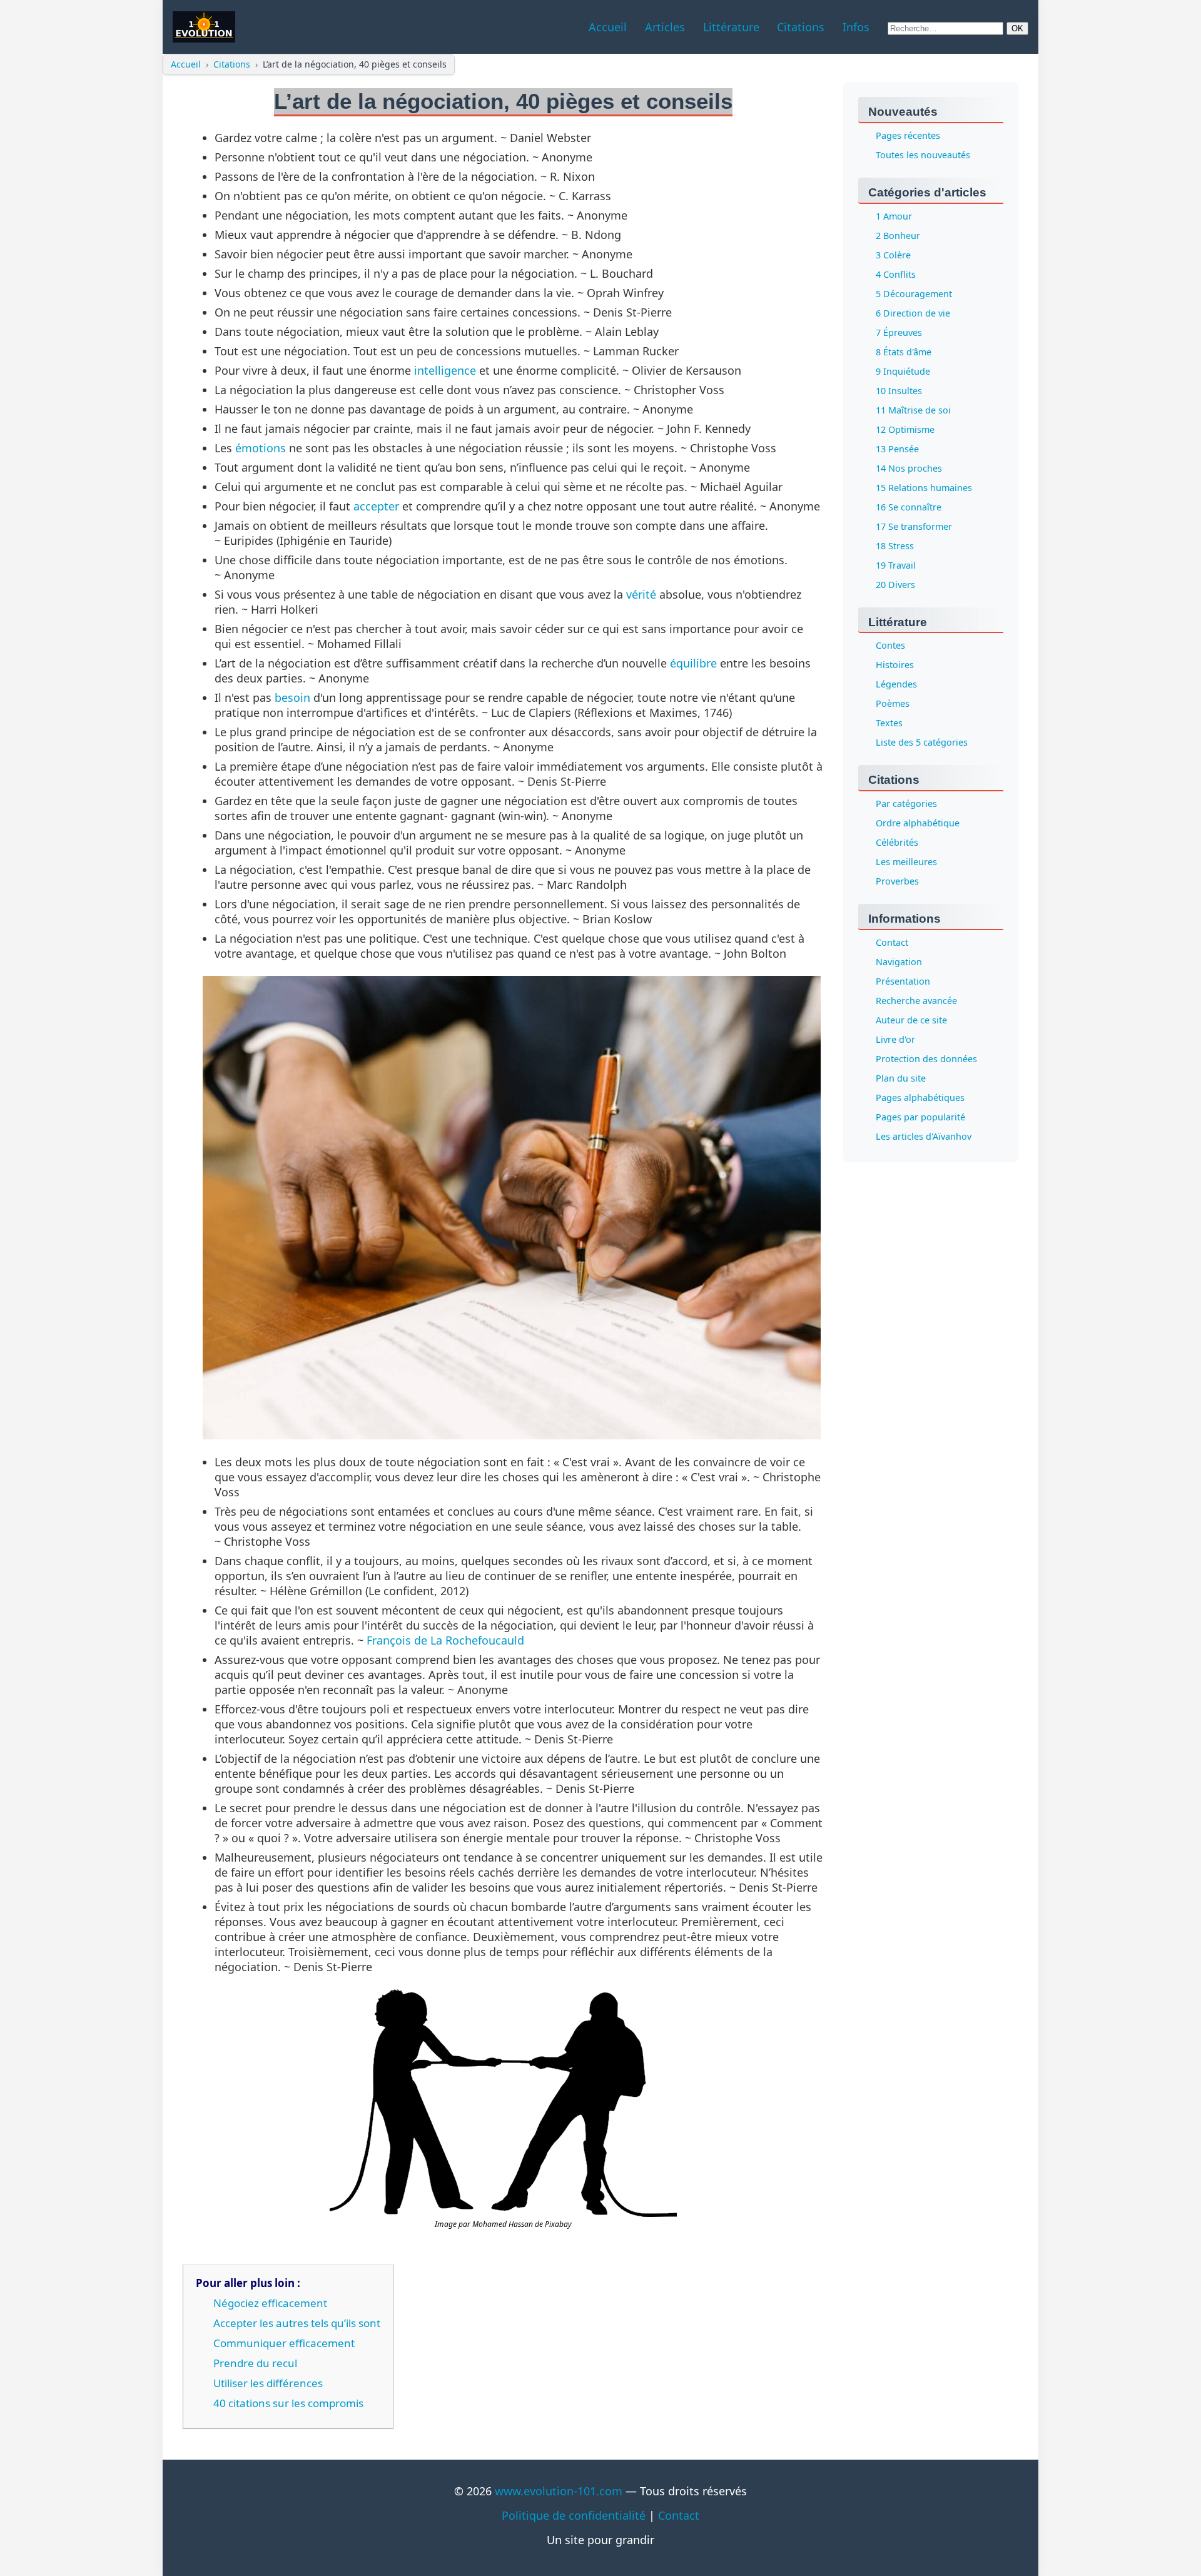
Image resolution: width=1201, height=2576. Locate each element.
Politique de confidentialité (574, 2515)
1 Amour (894, 216)
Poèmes (893, 704)
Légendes (896, 685)
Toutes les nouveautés (923, 155)
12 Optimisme (905, 429)
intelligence (445, 370)
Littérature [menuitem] (731, 27)
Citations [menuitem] (801, 27)
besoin (292, 697)
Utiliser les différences (268, 2383)
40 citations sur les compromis (288, 2403)
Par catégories (906, 804)
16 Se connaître (909, 507)
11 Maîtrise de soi (913, 410)
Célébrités (897, 843)
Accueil (186, 64)
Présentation (903, 982)
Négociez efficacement (270, 2303)
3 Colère (893, 255)
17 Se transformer (914, 526)
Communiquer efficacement (284, 2343)
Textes (889, 723)
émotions (261, 448)
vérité (641, 594)
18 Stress (895, 546)
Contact (892, 943)
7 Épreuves (899, 332)
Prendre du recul (255, 2363)
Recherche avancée (916, 1001)
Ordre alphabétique (918, 824)
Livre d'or (895, 1040)
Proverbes (897, 882)
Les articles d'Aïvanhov (924, 1137)
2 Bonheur (898, 236)
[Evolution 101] (204, 27)
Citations (232, 64)
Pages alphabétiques (920, 1098)
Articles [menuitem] (665, 27)
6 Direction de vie (913, 313)
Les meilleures (906, 862)
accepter (376, 506)
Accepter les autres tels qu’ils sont (297, 2323)
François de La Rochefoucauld (445, 1640)
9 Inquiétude (903, 371)
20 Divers (895, 585)
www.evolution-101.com (559, 2491)
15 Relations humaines (924, 488)
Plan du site (901, 1079)
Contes (890, 646)
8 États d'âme (904, 352)
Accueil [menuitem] (608, 27)
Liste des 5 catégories (922, 743)
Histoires (895, 665)
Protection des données (926, 1059)
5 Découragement (914, 294)
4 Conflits (896, 274)
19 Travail (896, 565)
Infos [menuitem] (856, 27)
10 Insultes (899, 391)
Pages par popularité (920, 1118)
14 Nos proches (909, 468)
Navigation (899, 962)
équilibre (693, 663)
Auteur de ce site (911, 1021)
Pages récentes (908, 135)
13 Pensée (897, 449)
